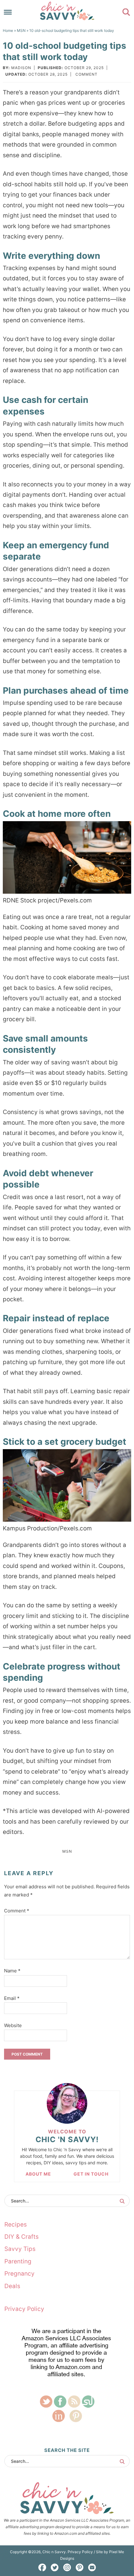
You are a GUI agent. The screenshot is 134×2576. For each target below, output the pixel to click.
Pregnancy (19, 2274)
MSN (67, 1851)
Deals (12, 2286)
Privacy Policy (24, 2309)
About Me (38, 2174)
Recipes (16, 2224)
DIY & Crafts (22, 2237)
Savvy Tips (20, 2249)
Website (13, 2025)
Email (12, 1998)
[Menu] (8, 12)
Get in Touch (91, 2174)
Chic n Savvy (67, 11)
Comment (86, 74)
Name (12, 1971)
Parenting (18, 2261)
